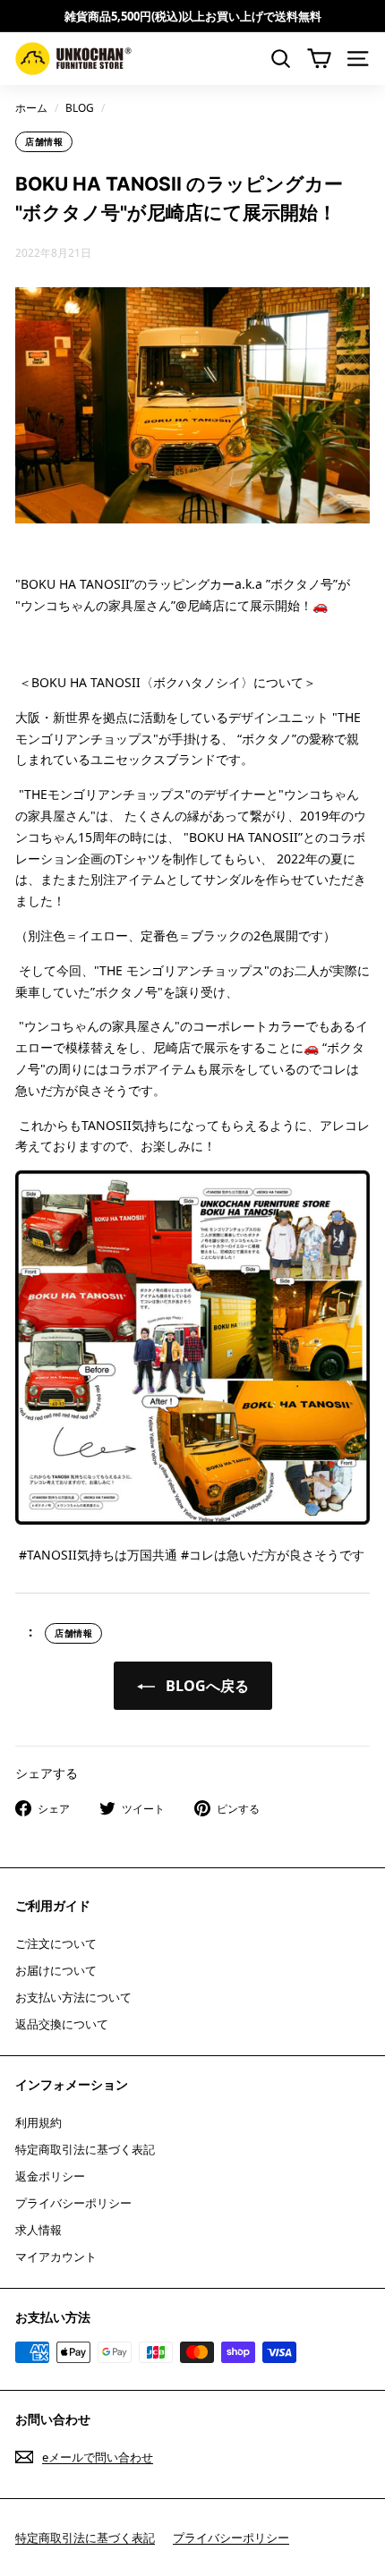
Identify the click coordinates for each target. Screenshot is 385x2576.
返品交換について (62, 2024)
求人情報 (38, 2230)
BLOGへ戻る (205, 1686)
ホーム (31, 107)
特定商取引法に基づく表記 (85, 2149)
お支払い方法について (73, 1997)
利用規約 (38, 2122)
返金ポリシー (50, 2176)
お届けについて (56, 1970)
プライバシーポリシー (73, 2203)
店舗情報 (44, 141)
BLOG (80, 107)
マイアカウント (56, 2257)
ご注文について (56, 1943)
